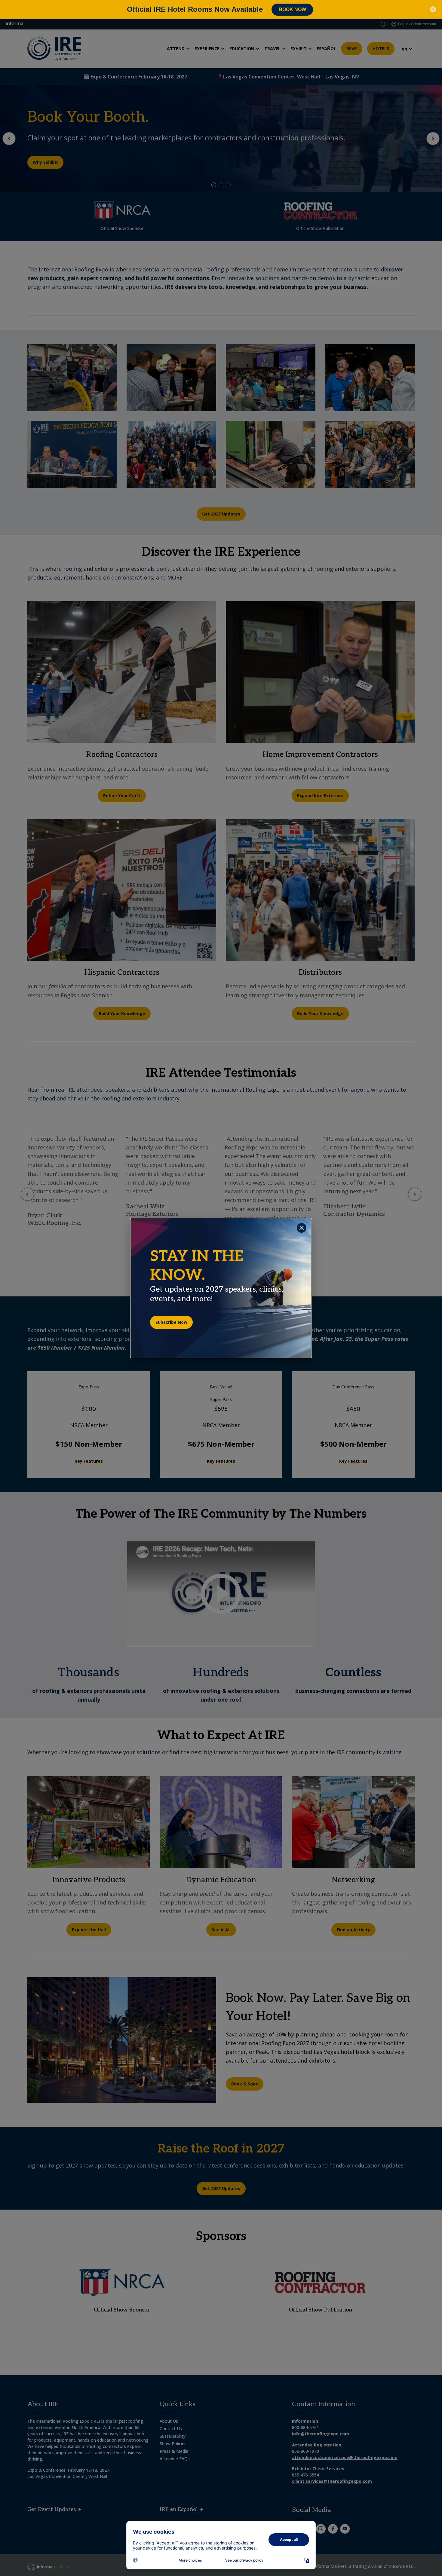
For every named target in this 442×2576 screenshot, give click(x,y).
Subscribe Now (171, 1322)
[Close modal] (302, 1228)
